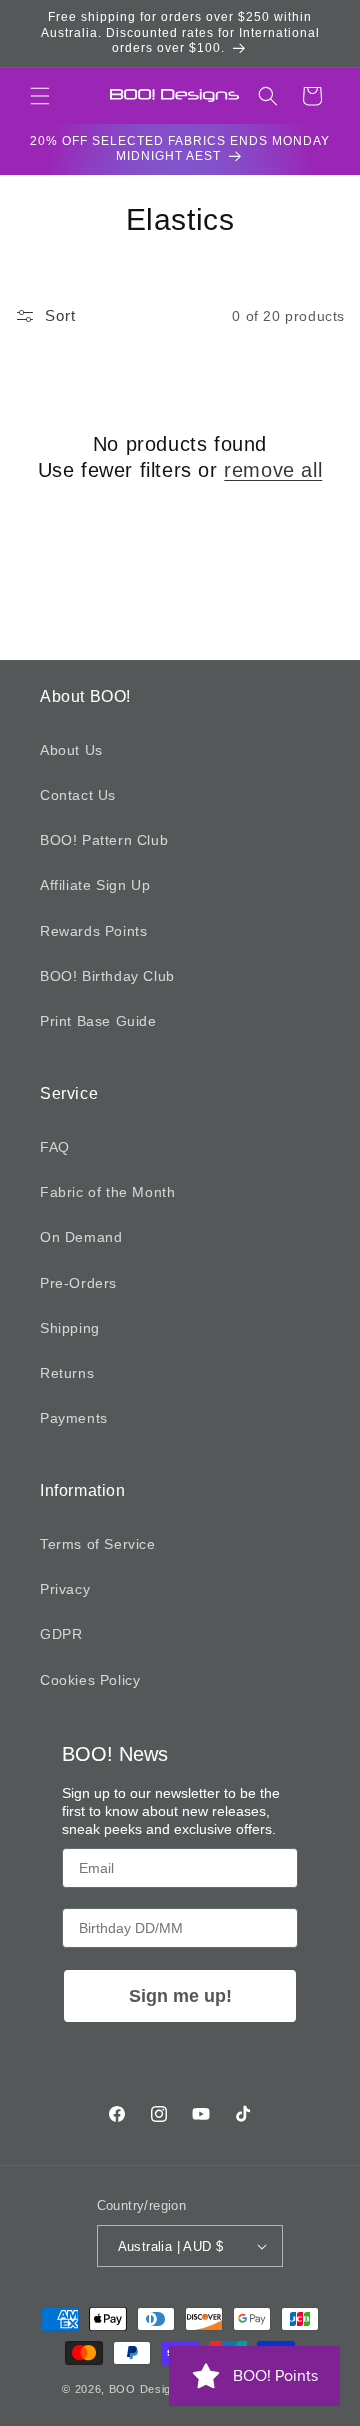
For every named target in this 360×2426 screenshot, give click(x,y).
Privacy (65, 1589)
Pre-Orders (78, 1283)
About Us (71, 750)
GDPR (61, 1634)
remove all (273, 470)
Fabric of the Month (107, 1192)
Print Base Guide (98, 1021)
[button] (40, 96)
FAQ (55, 1147)
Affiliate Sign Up (95, 885)
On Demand (81, 1237)
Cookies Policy (90, 1680)
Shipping (70, 1328)
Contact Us (78, 795)
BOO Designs (147, 2389)
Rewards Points (93, 931)
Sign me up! (180, 1996)
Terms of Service (98, 1544)
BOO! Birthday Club (107, 976)
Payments (74, 1418)
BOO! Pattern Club (104, 840)
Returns (67, 1373)
